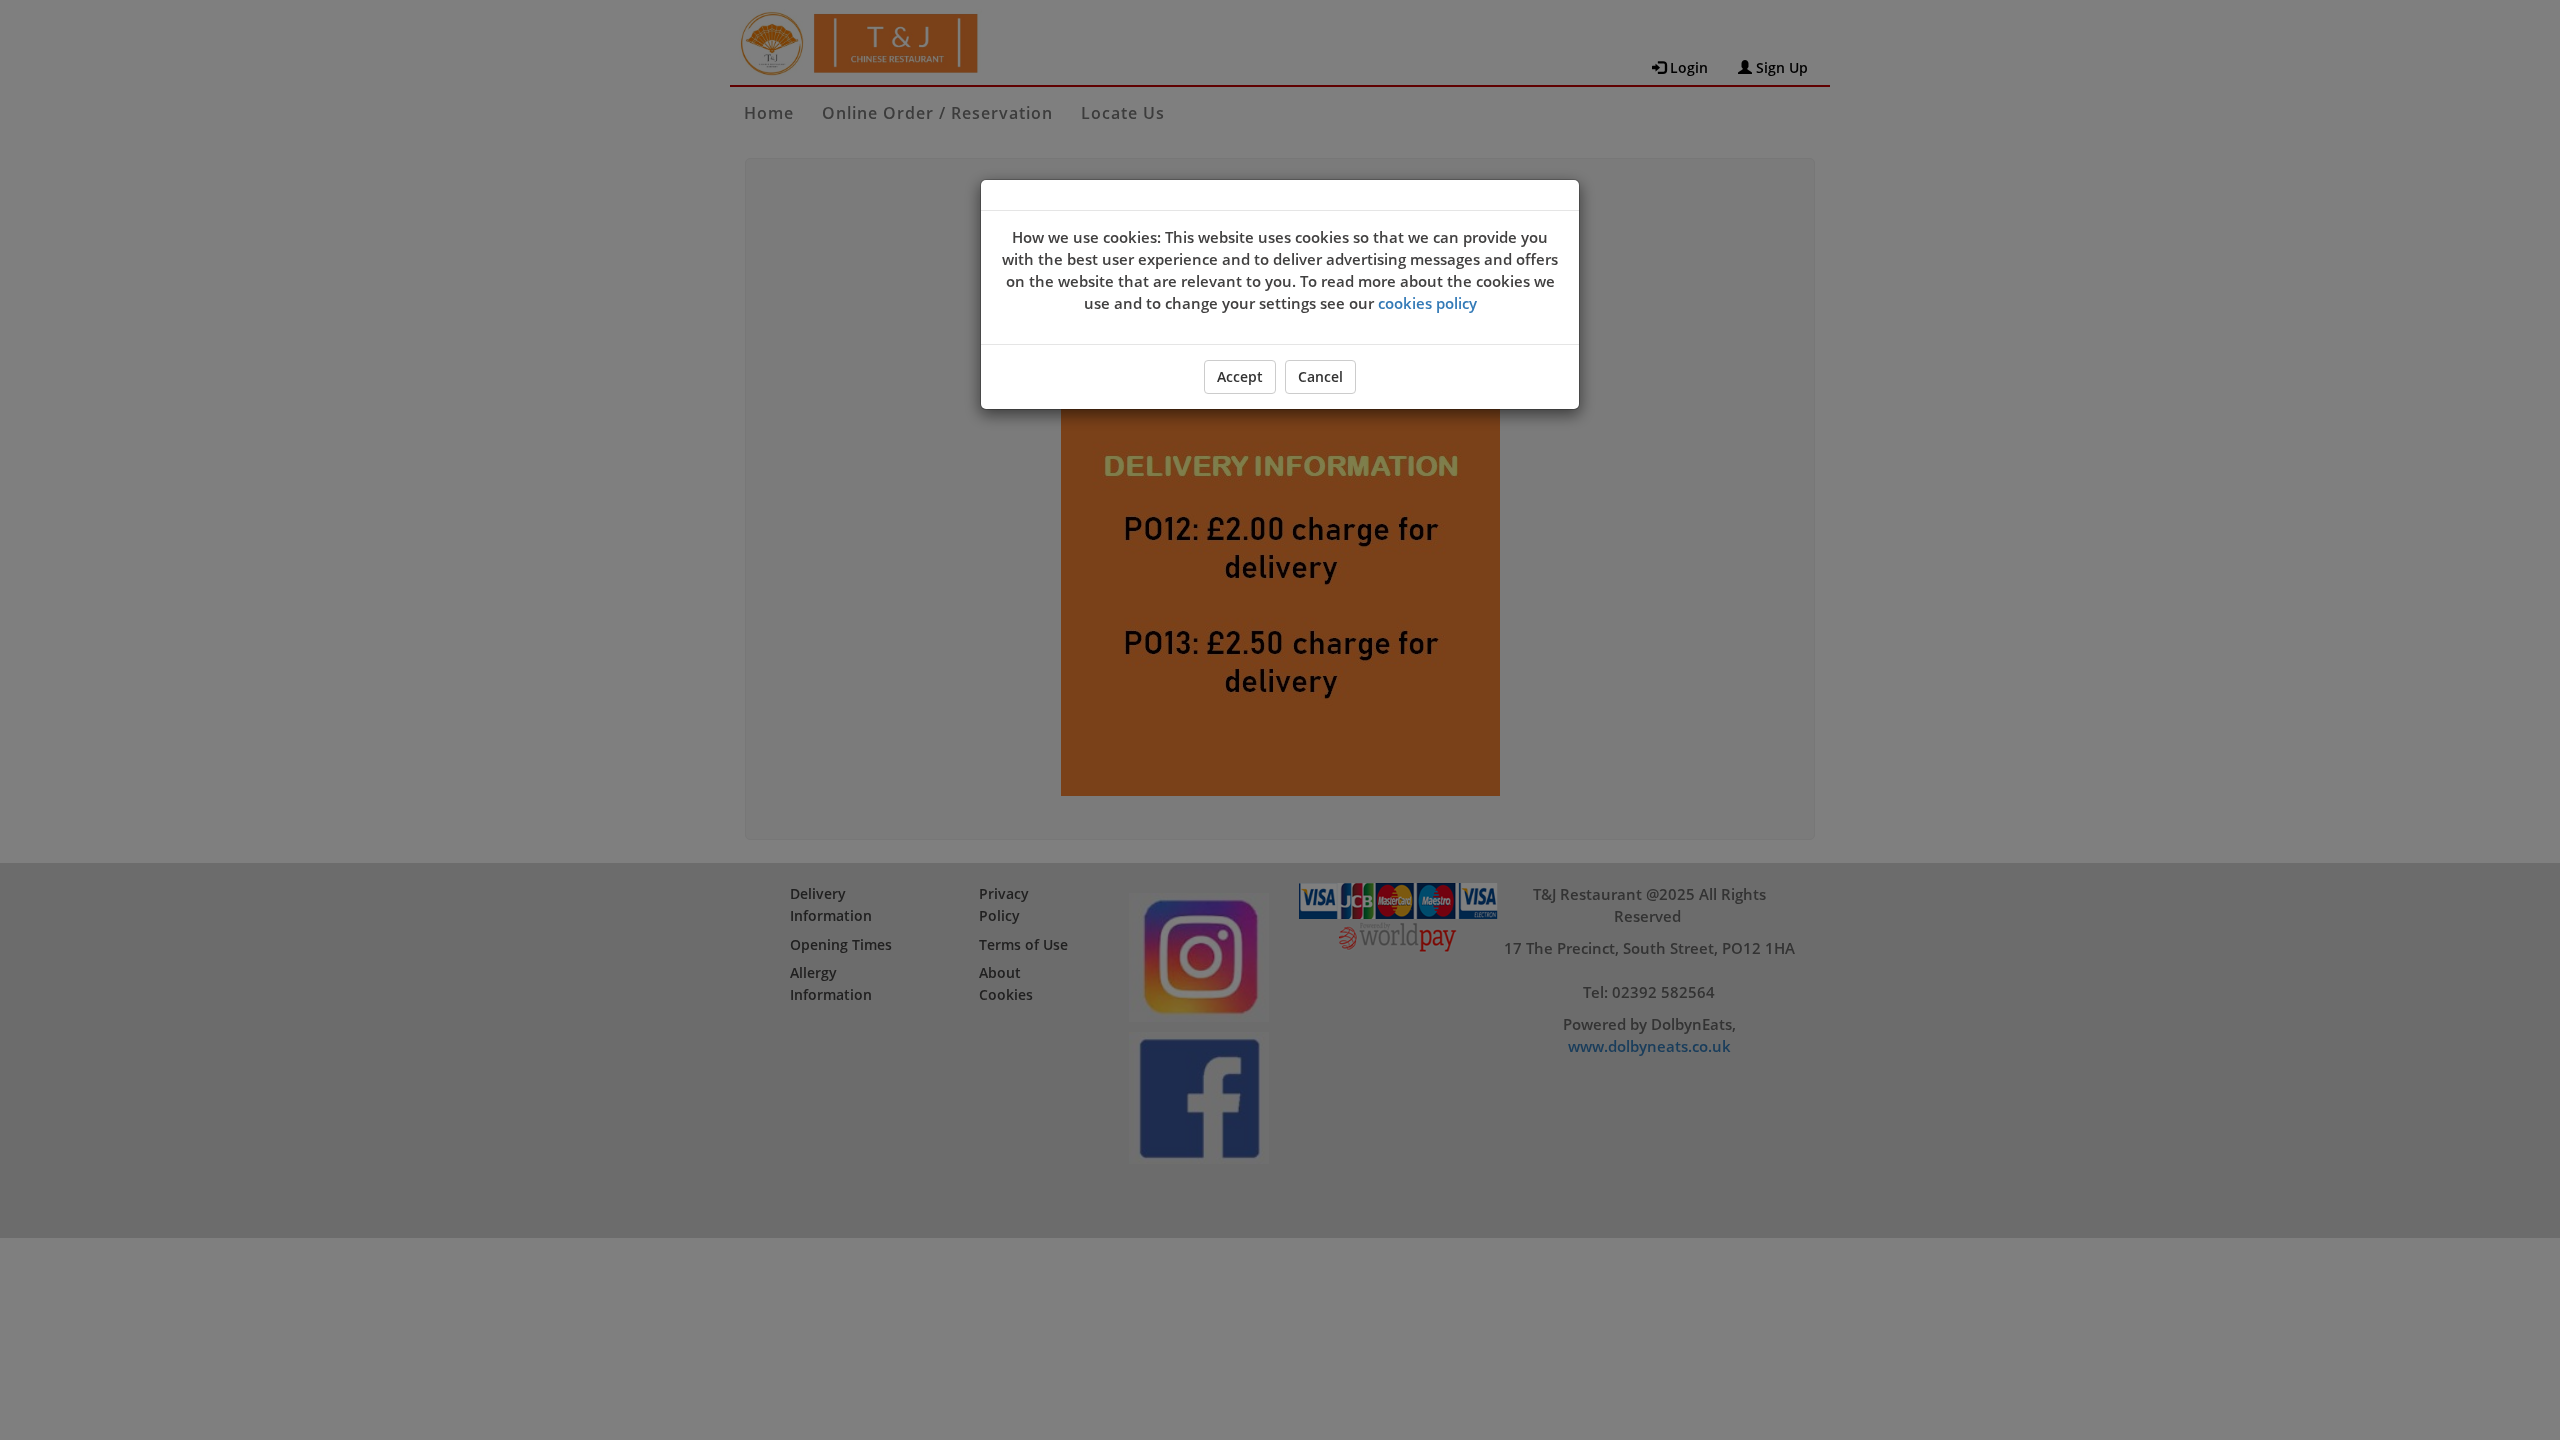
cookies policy (1427, 303)
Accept (1240, 376)
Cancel (1320, 376)
